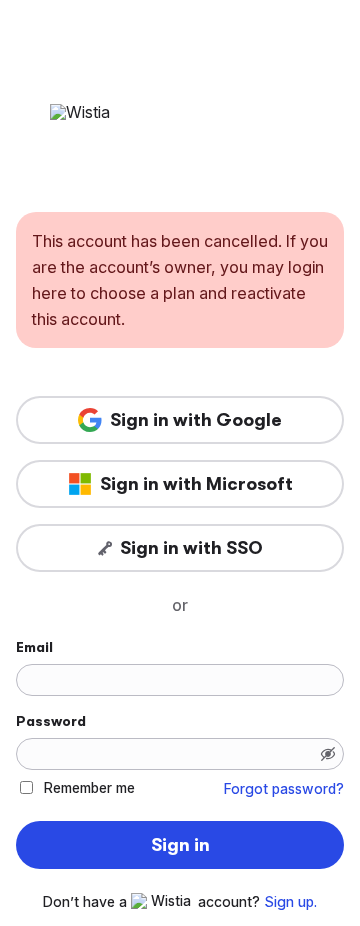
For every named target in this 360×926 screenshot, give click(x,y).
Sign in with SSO (191, 548)
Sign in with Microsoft (196, 484)
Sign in (180, 845)
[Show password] (328, 754)
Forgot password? (284, 789)
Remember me (89, 787)
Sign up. (290, 902)
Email (34, 647)
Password (51, 721)
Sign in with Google (196, 420)
